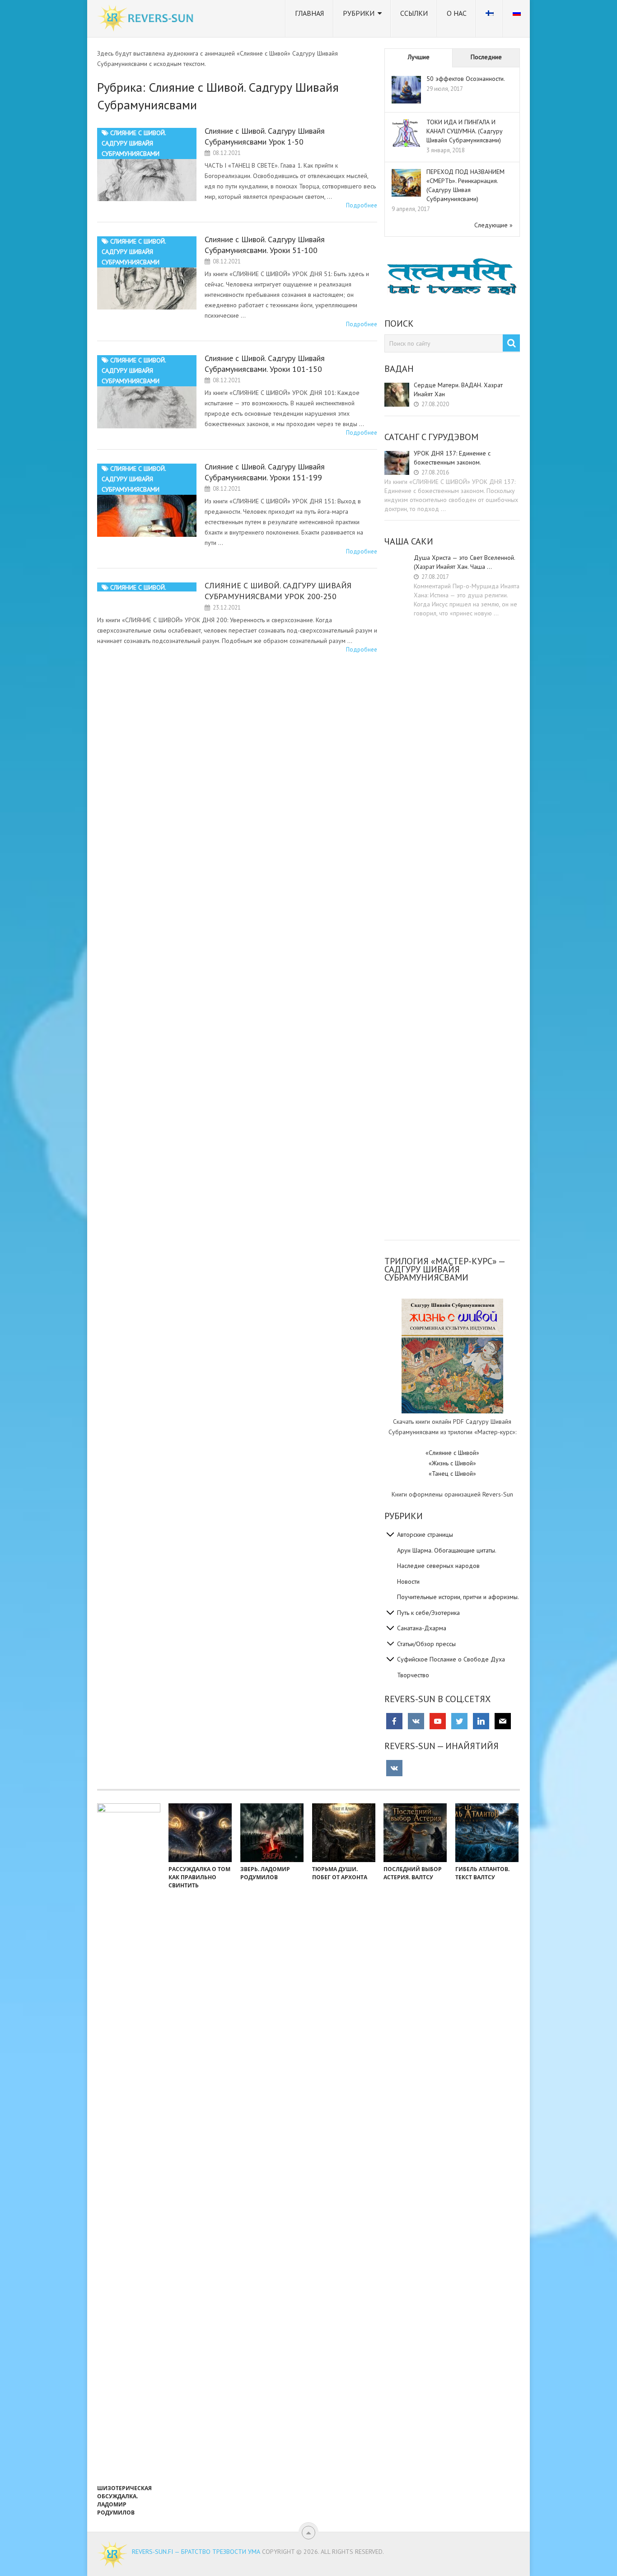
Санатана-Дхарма (422, 1628)
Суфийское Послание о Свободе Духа (451, 1659)
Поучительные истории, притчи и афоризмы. (458, 1597)
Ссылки (414, 13)
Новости (408, 1581)
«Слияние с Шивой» (452, 1453)
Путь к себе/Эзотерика (428, 1613)
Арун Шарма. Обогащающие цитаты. (447, 1550)
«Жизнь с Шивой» (452, 1463)
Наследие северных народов (438, 1566)
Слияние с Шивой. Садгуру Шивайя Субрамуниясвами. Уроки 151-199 (265, 472)
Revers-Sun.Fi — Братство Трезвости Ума (196, 2552)
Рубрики (359, 13)
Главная (309, 13)
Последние (486, 57)
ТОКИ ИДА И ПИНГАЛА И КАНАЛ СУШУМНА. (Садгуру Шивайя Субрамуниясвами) (465, 131)
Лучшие (419, 57)
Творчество (413, 1675)
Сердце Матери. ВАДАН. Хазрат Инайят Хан (458, 389)
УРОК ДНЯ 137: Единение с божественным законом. (452, 458)
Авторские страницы (425, 1534)
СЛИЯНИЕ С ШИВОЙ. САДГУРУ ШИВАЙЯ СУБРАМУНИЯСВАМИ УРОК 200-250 (278, 591)
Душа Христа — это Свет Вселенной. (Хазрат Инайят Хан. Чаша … (464, 562)
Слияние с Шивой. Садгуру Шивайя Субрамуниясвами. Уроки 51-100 (265, 245)
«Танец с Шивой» (452, 1473)
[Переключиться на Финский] (490, 19)
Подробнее (362, 205)
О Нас (457, 13)
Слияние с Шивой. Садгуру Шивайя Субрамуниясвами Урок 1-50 (265, 136)
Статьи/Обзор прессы (426, 1644)
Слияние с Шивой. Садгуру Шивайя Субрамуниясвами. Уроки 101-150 (265, 364)
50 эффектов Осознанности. (466, 79)
